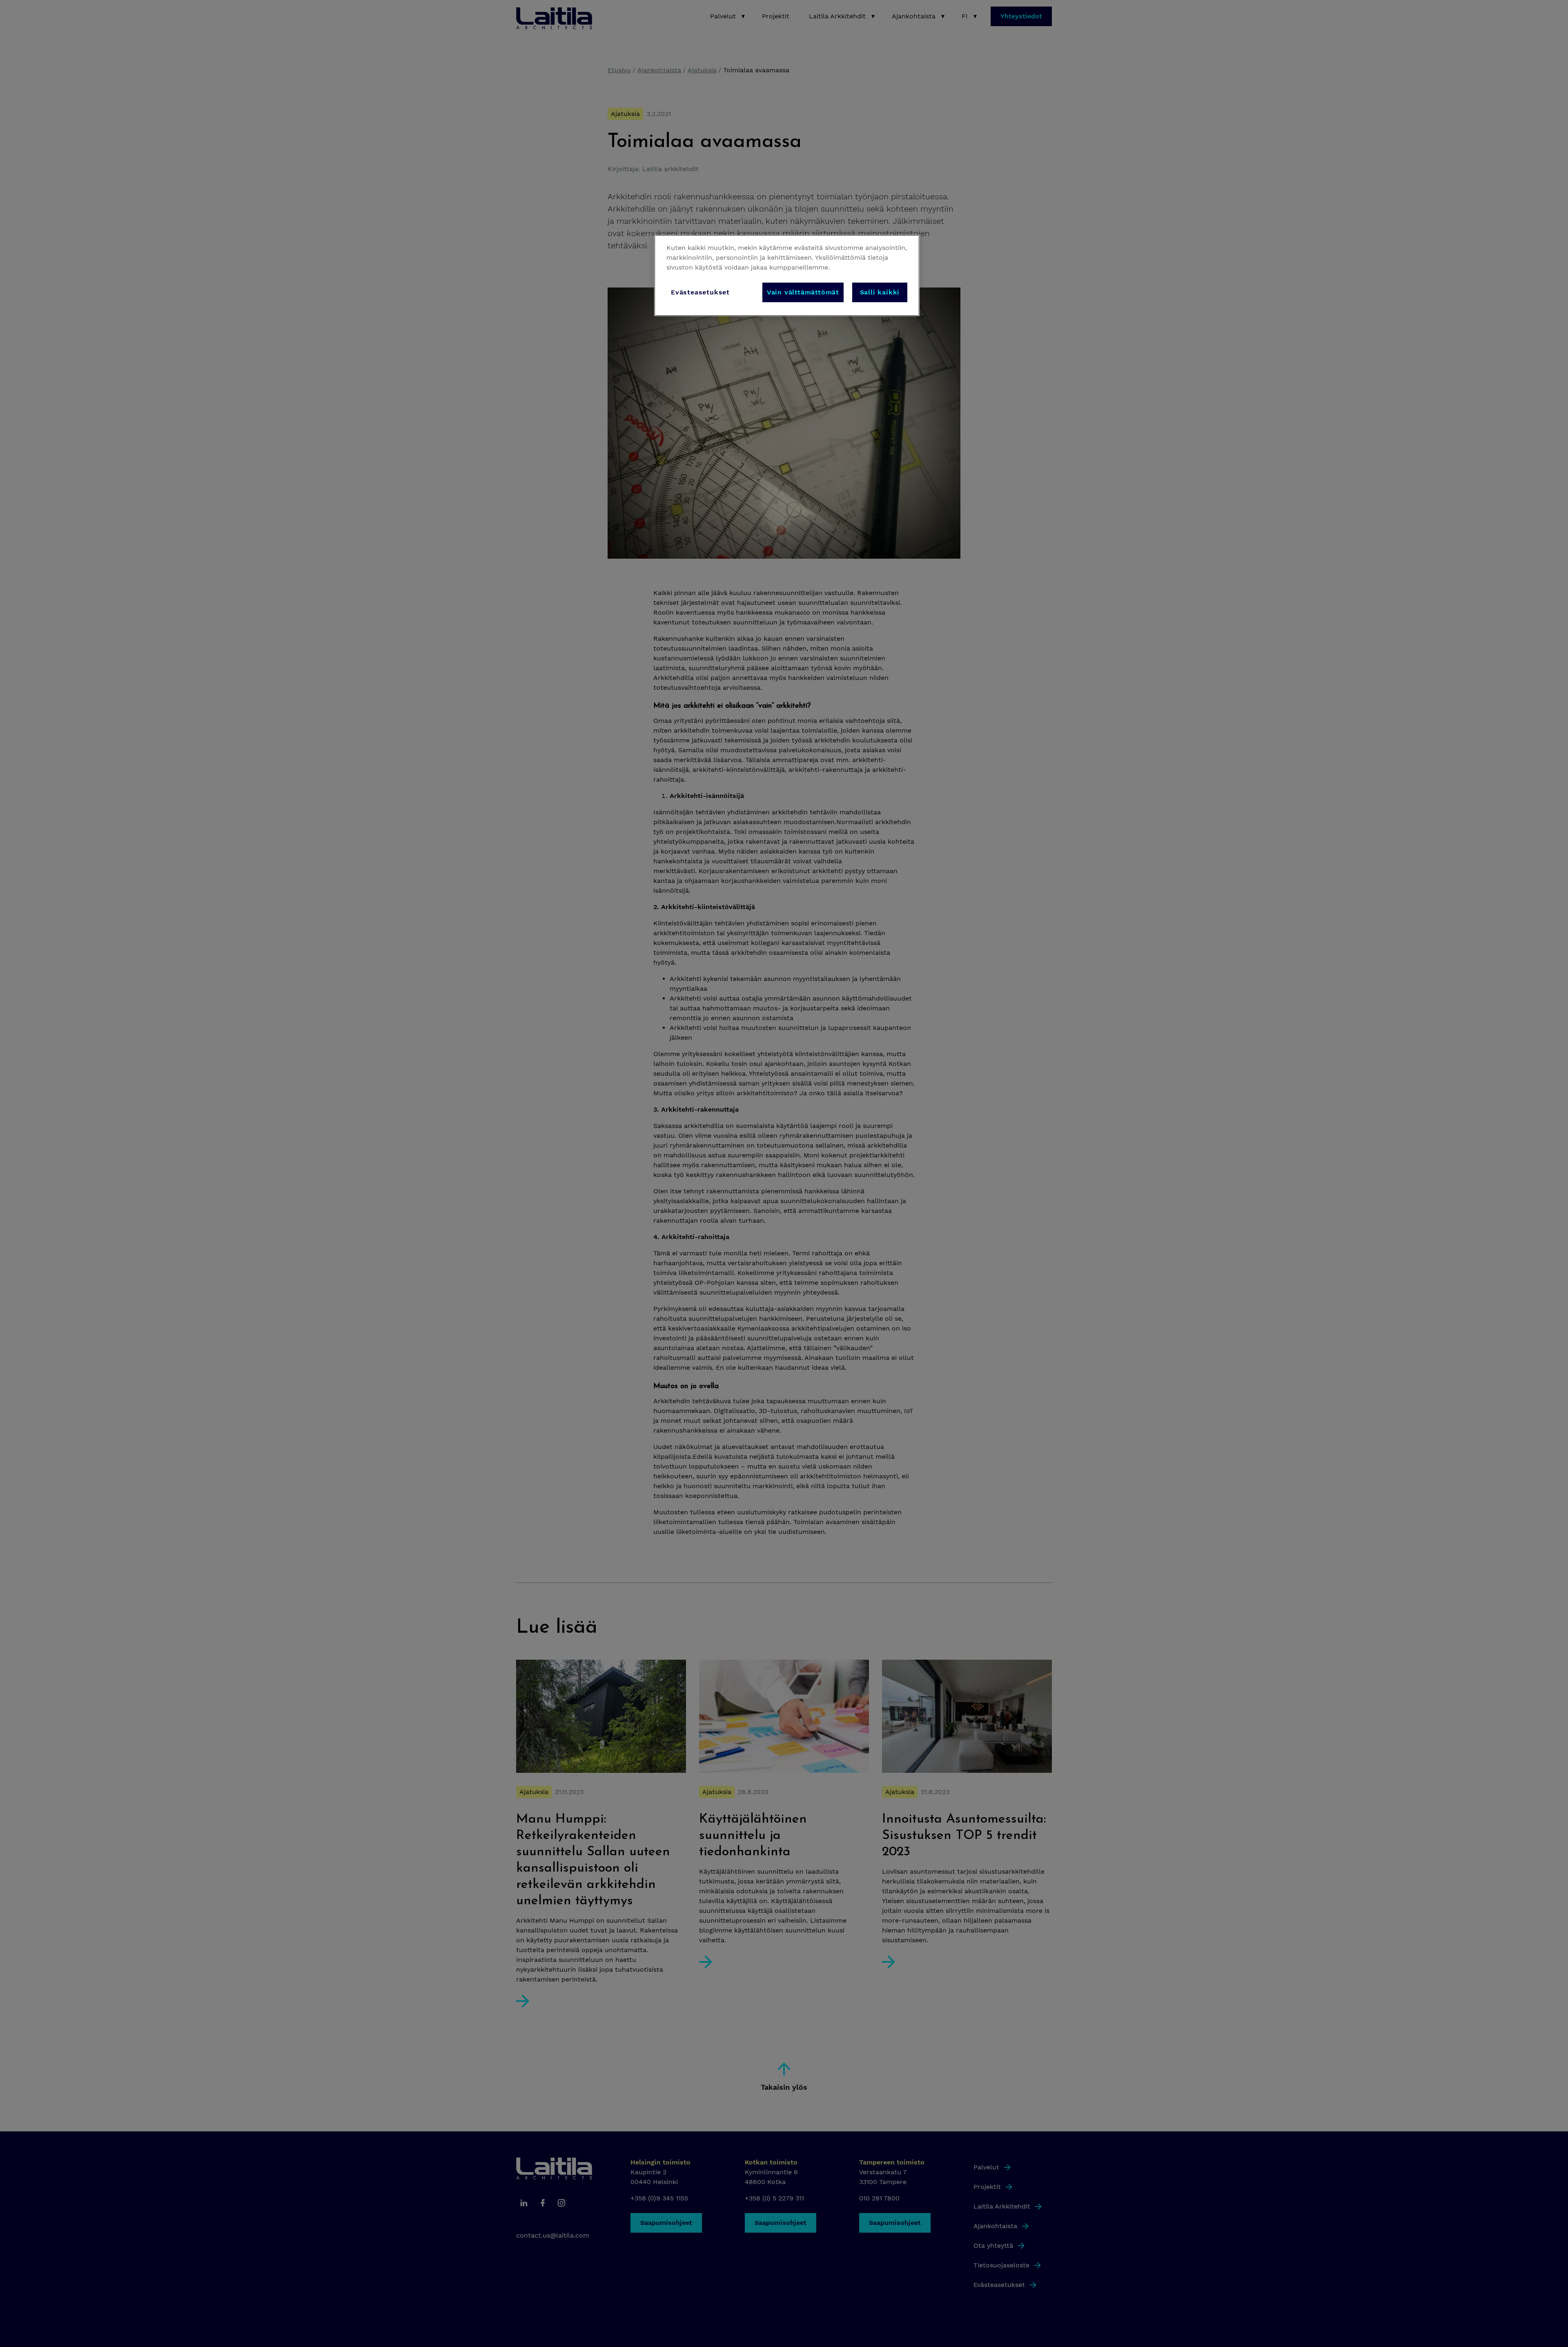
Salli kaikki (880, 292)
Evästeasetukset (700, 292)
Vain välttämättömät (803, 292)
